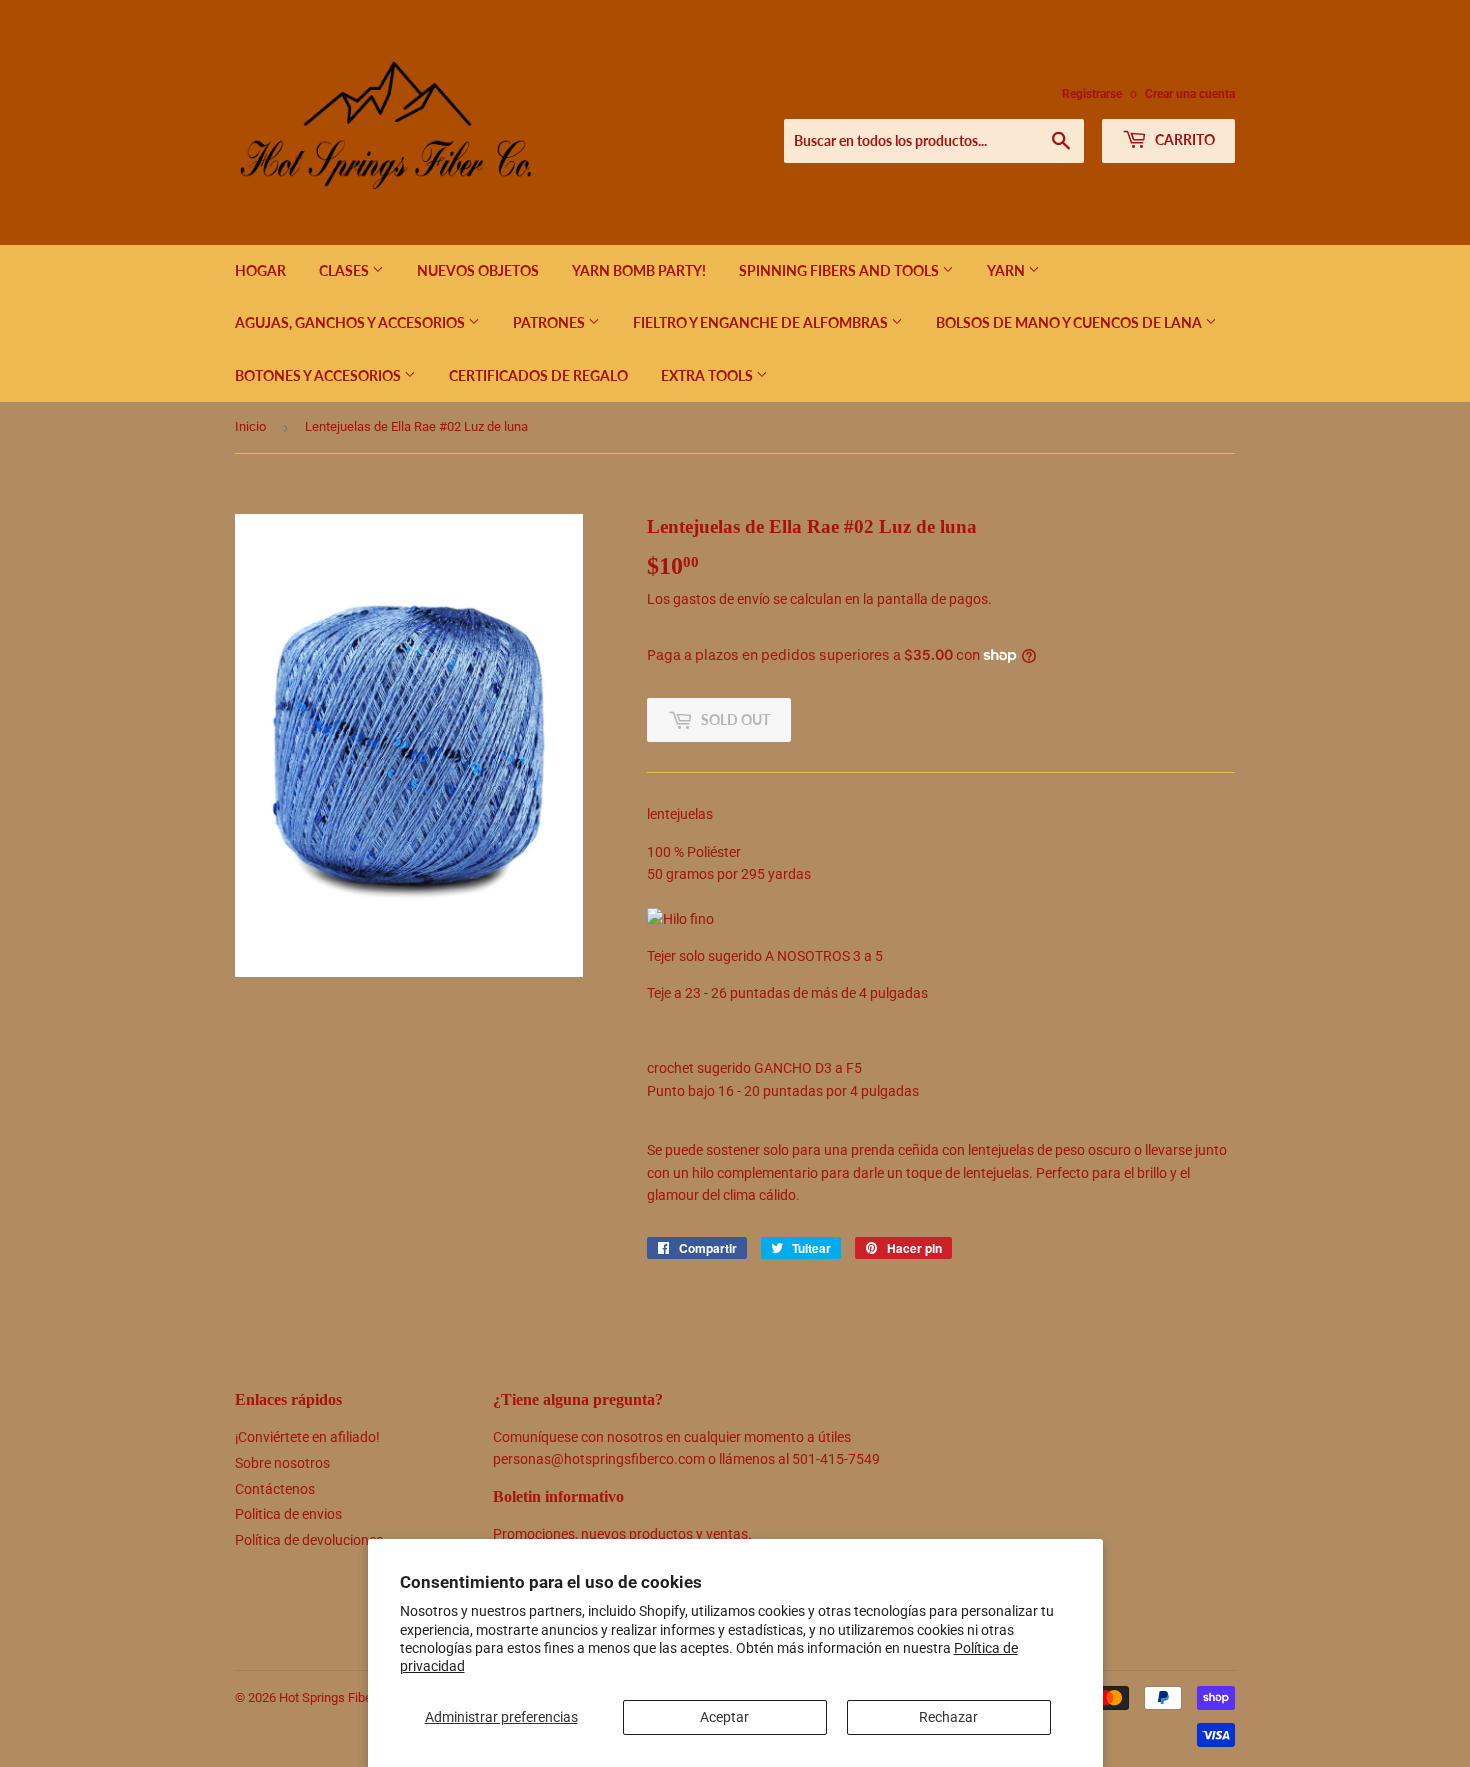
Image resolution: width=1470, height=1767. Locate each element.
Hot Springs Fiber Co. (338, 1697)
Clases (345, 270)
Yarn (1007, 270)
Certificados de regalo (538, 375)
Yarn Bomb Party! (639, 270)
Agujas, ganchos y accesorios (351, 322)
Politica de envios (288, 1514)
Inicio (250, 426)
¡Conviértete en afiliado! (307, 1437)
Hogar (260, 270)
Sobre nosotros (282, 1463)
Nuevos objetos (478, 270)
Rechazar (948, 1717)
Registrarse (1092, 94)
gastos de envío (721, 599)
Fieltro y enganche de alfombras (762, 322)
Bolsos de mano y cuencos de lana (1070, 322)
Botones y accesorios (319, 375)
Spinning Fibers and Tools (840, 270)
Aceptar (724, 1717)
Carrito (1183, 139)
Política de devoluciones (309, 1540)
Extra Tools (708, 375)
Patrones (550, 322)
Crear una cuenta (1190, 94)
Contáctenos (275, 1489)
